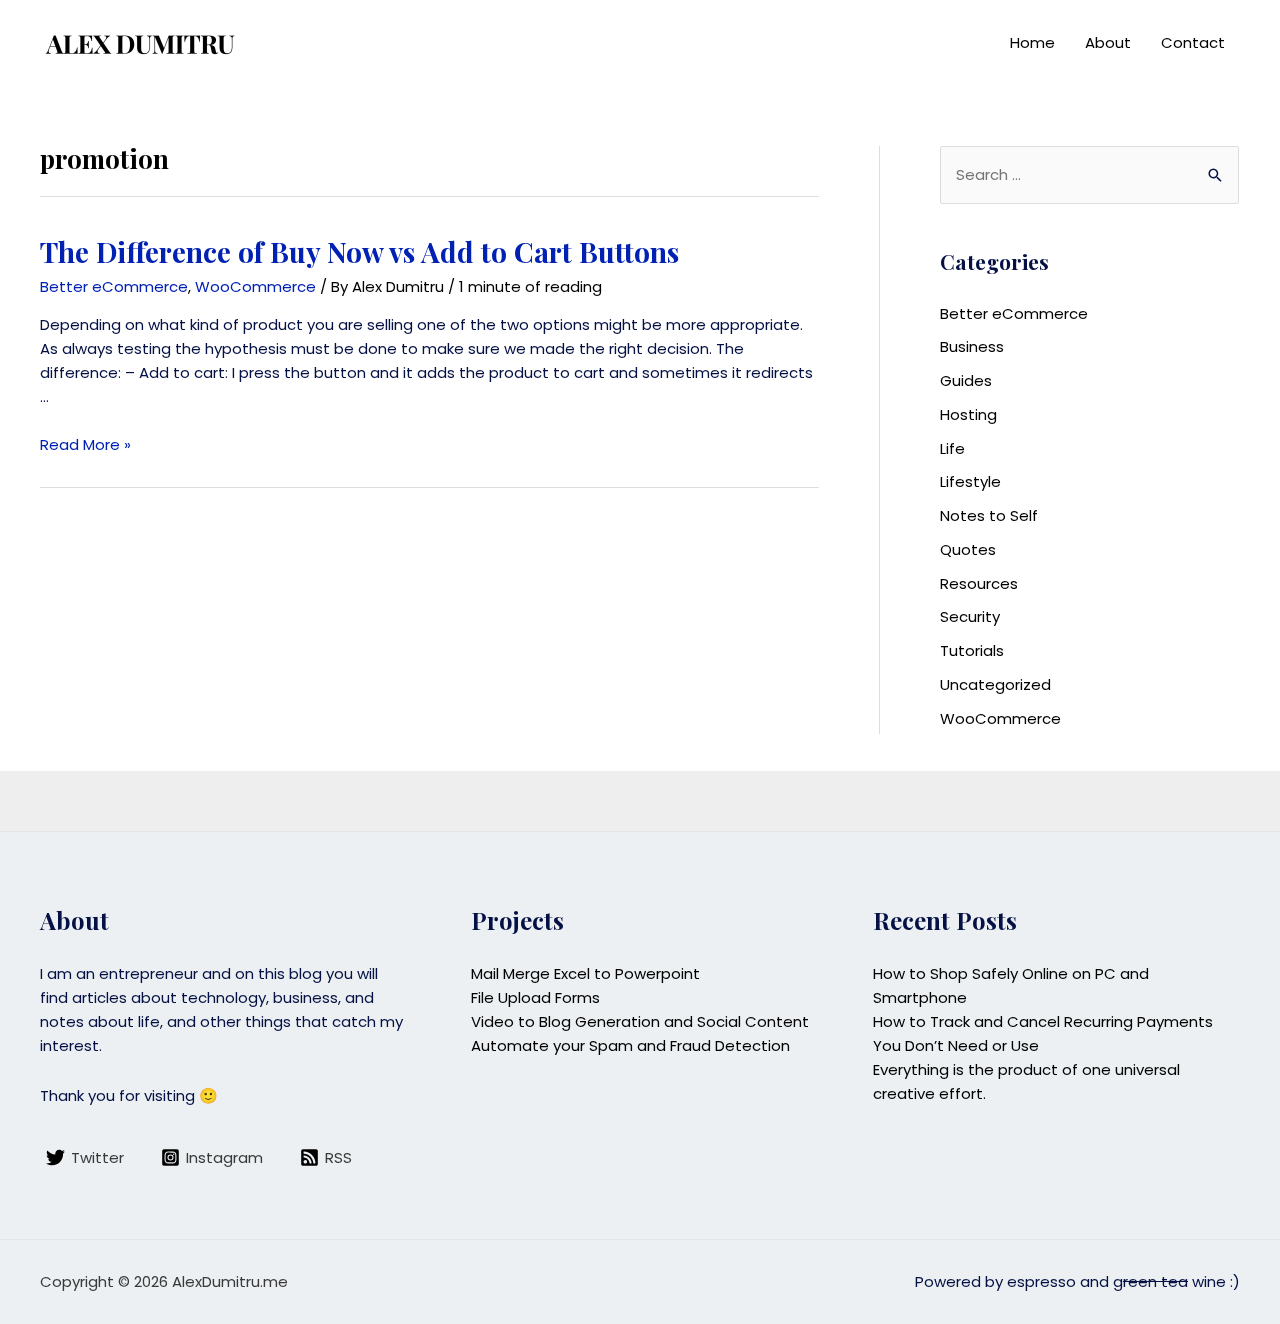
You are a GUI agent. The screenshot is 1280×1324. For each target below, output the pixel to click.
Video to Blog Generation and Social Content (640, 1021)
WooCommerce (255, 286)
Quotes (968, 549)
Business (972, 346)
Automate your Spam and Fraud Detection (630, 1045)
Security (970, 616)
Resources (979, 583)
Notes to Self (989, 515)
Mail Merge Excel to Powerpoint (585, 973)
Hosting (968, 414)
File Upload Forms (535, 997)
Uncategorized (995, 684)
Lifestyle (970, 481)
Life (952, 448)
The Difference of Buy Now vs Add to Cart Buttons (359, 251)
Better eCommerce (114, 286)
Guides (966, 380)
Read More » (85, 444)
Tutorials (972, 650)
